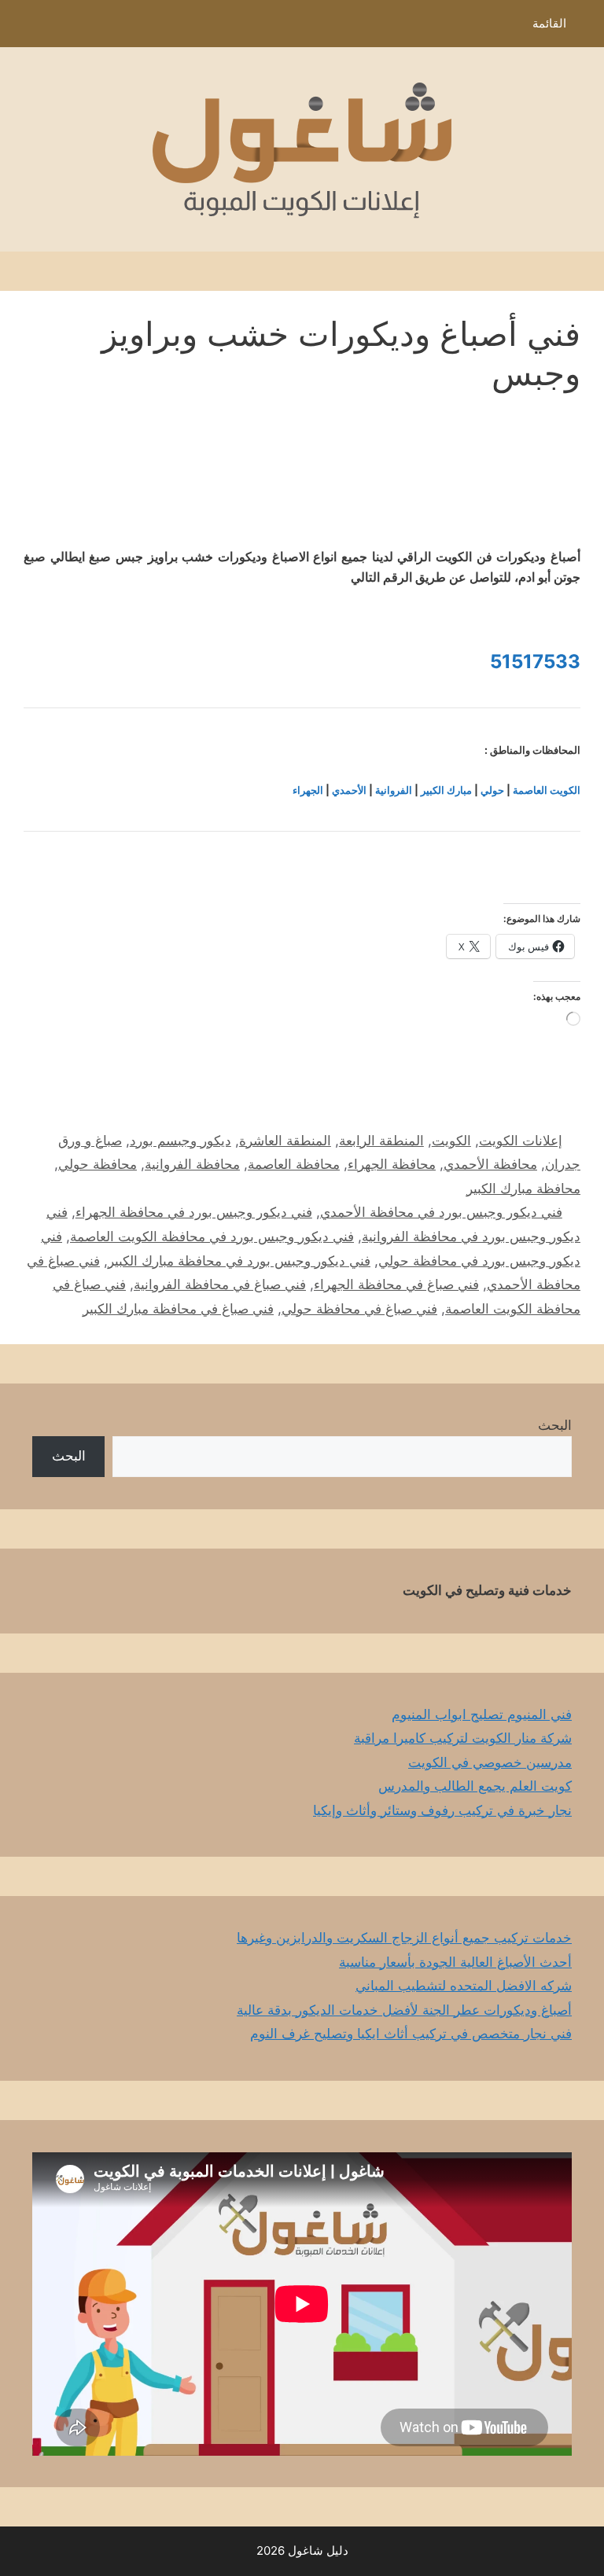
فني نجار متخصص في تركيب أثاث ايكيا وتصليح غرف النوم (411, 2034)
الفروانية (394, 790)
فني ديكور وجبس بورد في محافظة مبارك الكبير (239, 1261)
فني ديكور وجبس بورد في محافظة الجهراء (194, 1212)
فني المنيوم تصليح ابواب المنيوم (482, 1714)
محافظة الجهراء (392, 1164)
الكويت (451, 1141)
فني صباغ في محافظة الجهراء (396, 1284)
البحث (555, 1425)
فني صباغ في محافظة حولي (359, 1309)
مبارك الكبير (446, 790)
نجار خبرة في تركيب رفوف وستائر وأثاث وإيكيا (442, 1810)
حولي (492, 790)
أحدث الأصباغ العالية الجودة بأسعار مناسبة (455, 1962)
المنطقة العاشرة (285, 1141)
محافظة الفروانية (192, 1164)
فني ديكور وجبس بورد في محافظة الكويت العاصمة (212, 1237)
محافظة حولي (98, 1164)
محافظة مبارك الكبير (523, 1189)
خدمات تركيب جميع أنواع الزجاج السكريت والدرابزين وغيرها (404, 1938)
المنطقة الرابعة (381, 1141)
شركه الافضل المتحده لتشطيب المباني (464, 1986)
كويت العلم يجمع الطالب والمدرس (475, 1786)
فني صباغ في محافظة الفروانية (220, 1284)
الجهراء (308, 790)
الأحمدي (349, 790)
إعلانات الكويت (521, 1141)
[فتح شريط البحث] (23, 28)
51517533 (535, 661)
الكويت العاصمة (547, 790)
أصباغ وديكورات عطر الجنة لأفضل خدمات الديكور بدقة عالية (404, 2010)
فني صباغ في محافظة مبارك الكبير (178, 1309)
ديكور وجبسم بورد (180, 1141)
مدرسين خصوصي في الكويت (490, 1762)
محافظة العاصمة (294, 1164)
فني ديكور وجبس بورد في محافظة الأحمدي (441, 1212)
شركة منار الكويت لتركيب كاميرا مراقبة (463, 1738)
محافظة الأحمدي (490, 1164)
